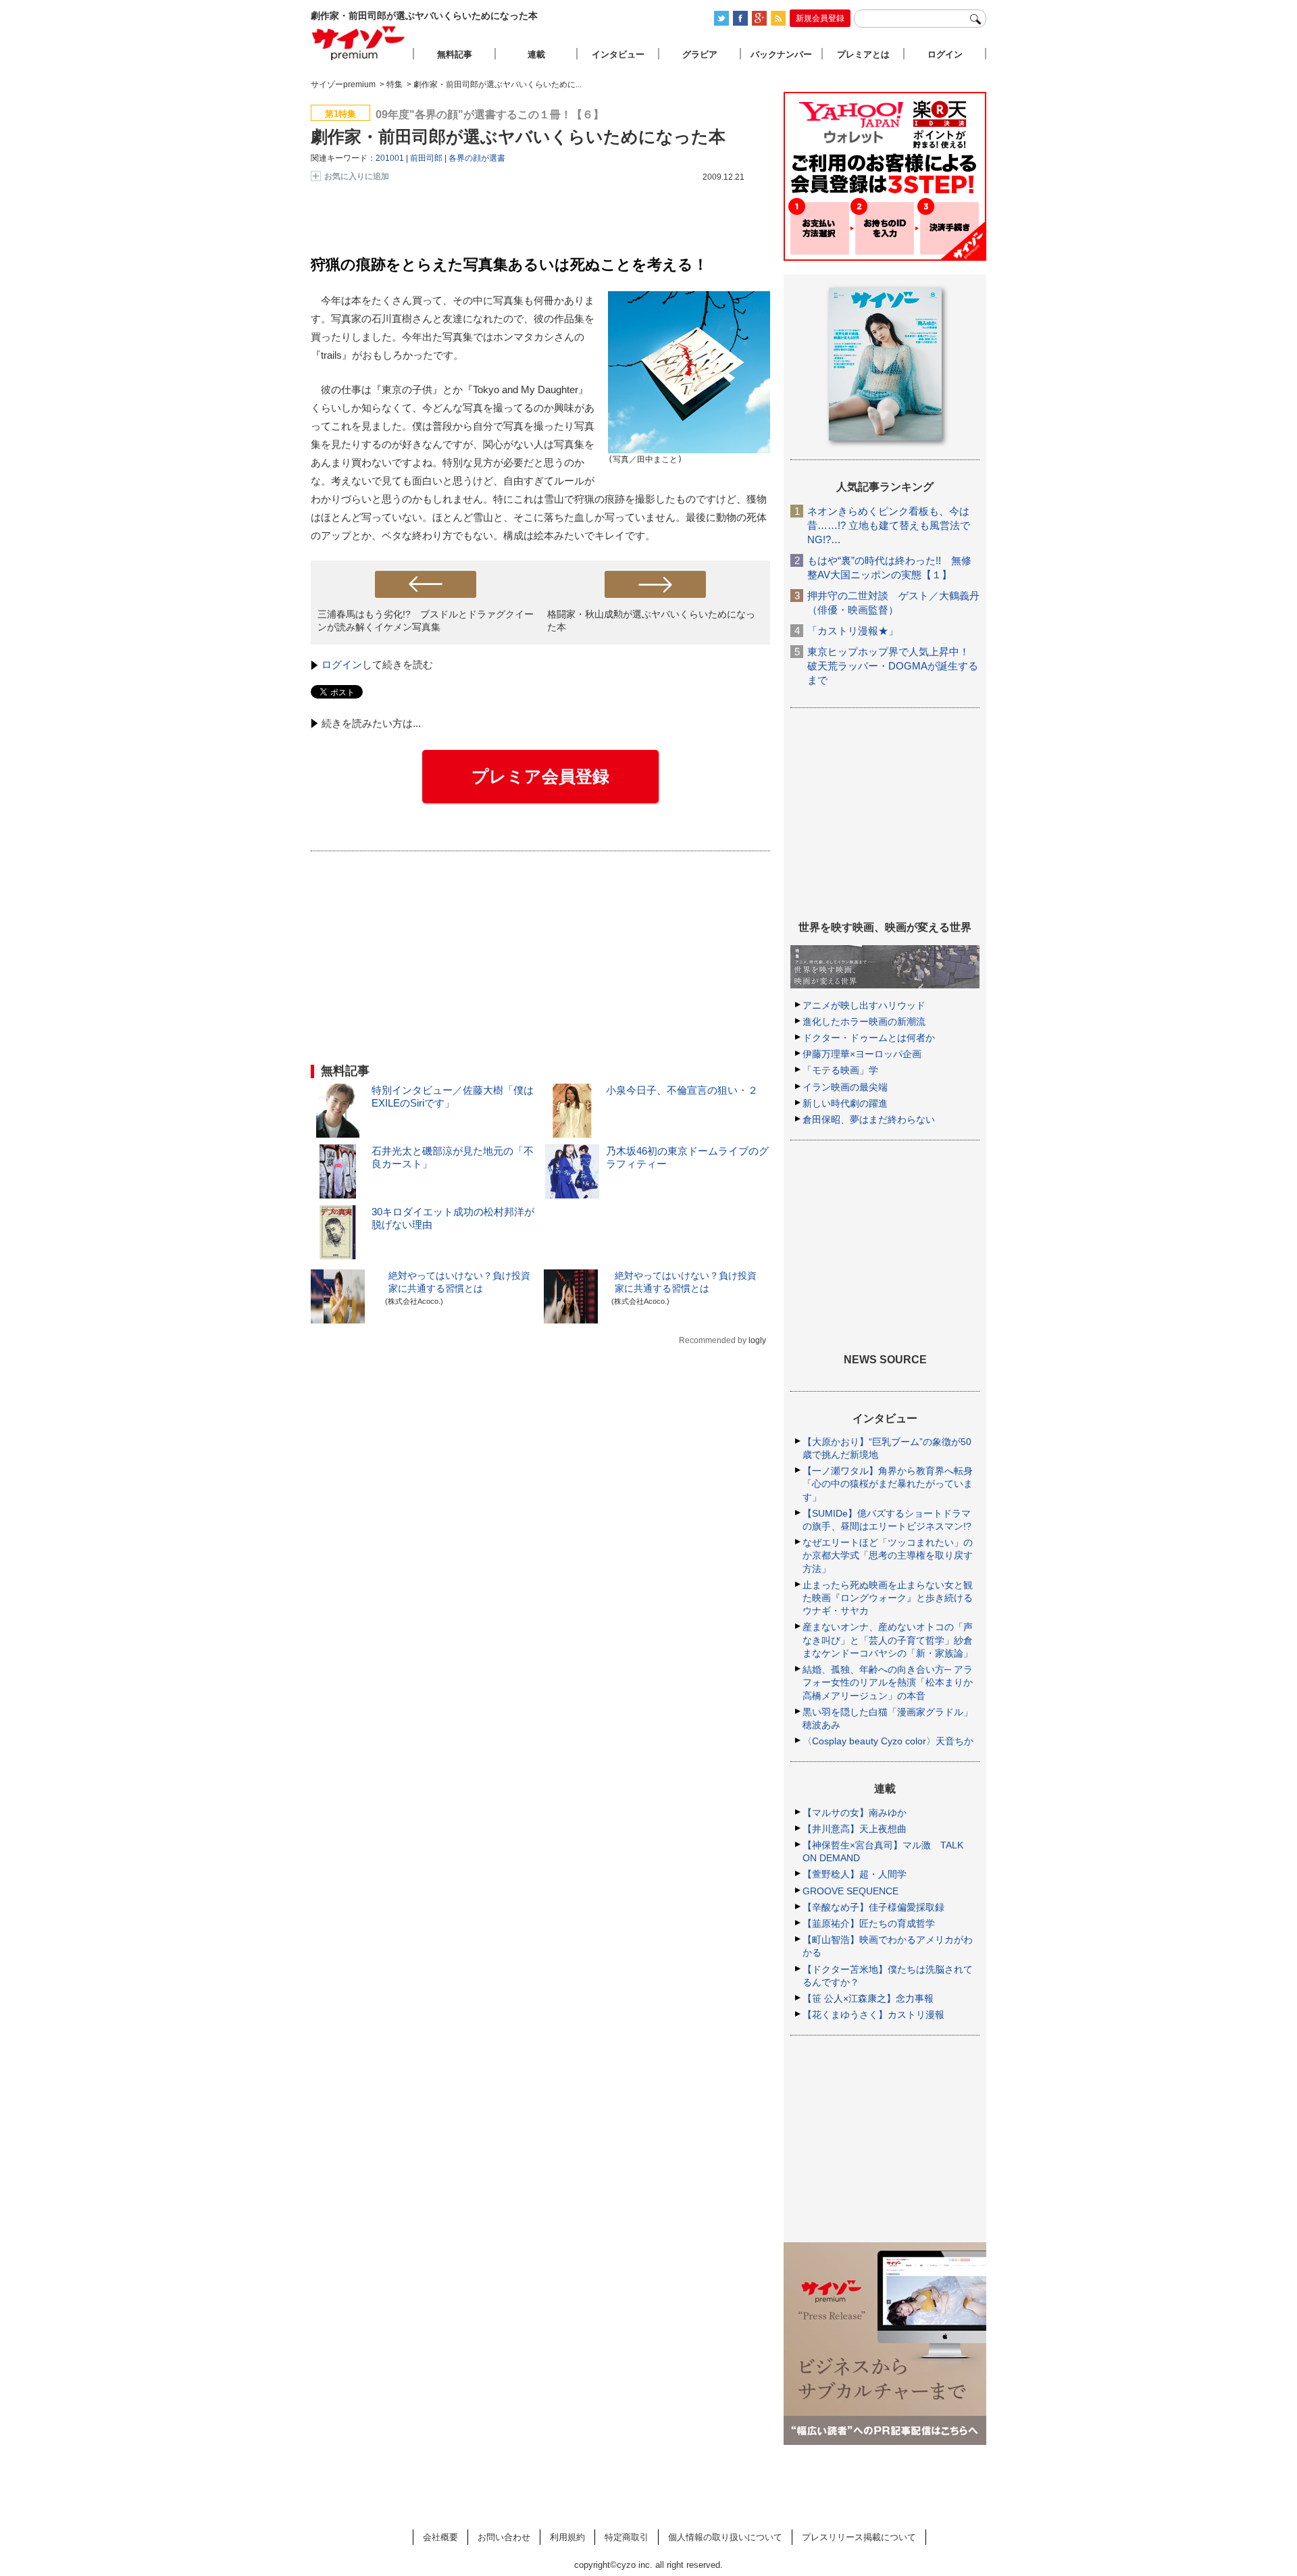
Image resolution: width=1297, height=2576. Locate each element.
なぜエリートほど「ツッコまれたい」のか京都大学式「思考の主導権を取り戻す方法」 (888, 1555)
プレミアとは (863, 54)
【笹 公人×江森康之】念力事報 (868, 1998)
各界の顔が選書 (477, 158)
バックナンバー (781, 54)
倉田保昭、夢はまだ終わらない (869, 1119)
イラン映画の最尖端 (845, 1087)
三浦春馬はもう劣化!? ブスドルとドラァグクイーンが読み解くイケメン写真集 (426, 621)
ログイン (342, 664)
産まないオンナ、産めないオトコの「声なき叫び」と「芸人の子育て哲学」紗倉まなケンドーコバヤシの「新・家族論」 (888, 1640)
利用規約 (567, 2537)
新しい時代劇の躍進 (845, 1103)
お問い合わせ (504, 2537)
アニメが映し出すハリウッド (864, 1005)
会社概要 (440, 2537)
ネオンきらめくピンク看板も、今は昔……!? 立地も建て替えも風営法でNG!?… (889, 525)
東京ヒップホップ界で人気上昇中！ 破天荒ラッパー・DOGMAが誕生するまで (893, 666)
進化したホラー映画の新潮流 (864, 1021)
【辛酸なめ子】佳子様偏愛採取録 (873, 1907)
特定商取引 (627, 2537)
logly (757, 1340)
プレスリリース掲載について (859, 2537)
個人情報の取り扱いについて (725, 2537)
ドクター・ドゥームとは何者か (869, 1038)
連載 (536, 54)
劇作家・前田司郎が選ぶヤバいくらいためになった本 (518, 136)
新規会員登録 (820, 18)
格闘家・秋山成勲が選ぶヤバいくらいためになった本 (651, 621)
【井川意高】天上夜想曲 (855, 1829)
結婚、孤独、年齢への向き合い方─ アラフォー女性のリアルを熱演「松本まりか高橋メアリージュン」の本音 (888, 1682)
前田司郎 (426, 158)
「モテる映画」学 (840, 1070)
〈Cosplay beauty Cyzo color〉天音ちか (888, 1741)
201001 (390, 158)
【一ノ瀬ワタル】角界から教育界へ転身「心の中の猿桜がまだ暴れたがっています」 (888, 1484)
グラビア (700, 54)
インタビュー (618, 54)
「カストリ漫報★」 (853, 631)
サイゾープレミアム (359, 43)
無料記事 (455, 54)
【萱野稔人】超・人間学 (855, 1874)
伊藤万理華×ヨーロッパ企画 (862, 1054)
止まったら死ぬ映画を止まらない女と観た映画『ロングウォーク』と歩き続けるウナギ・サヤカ (888, 1598)
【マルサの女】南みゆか (855, 1813)
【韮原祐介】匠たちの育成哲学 (869, 1923)
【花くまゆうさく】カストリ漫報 (873, 2015)
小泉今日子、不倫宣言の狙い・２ (682, 1090)
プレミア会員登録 (540, 776)
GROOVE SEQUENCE (850, 1891)
